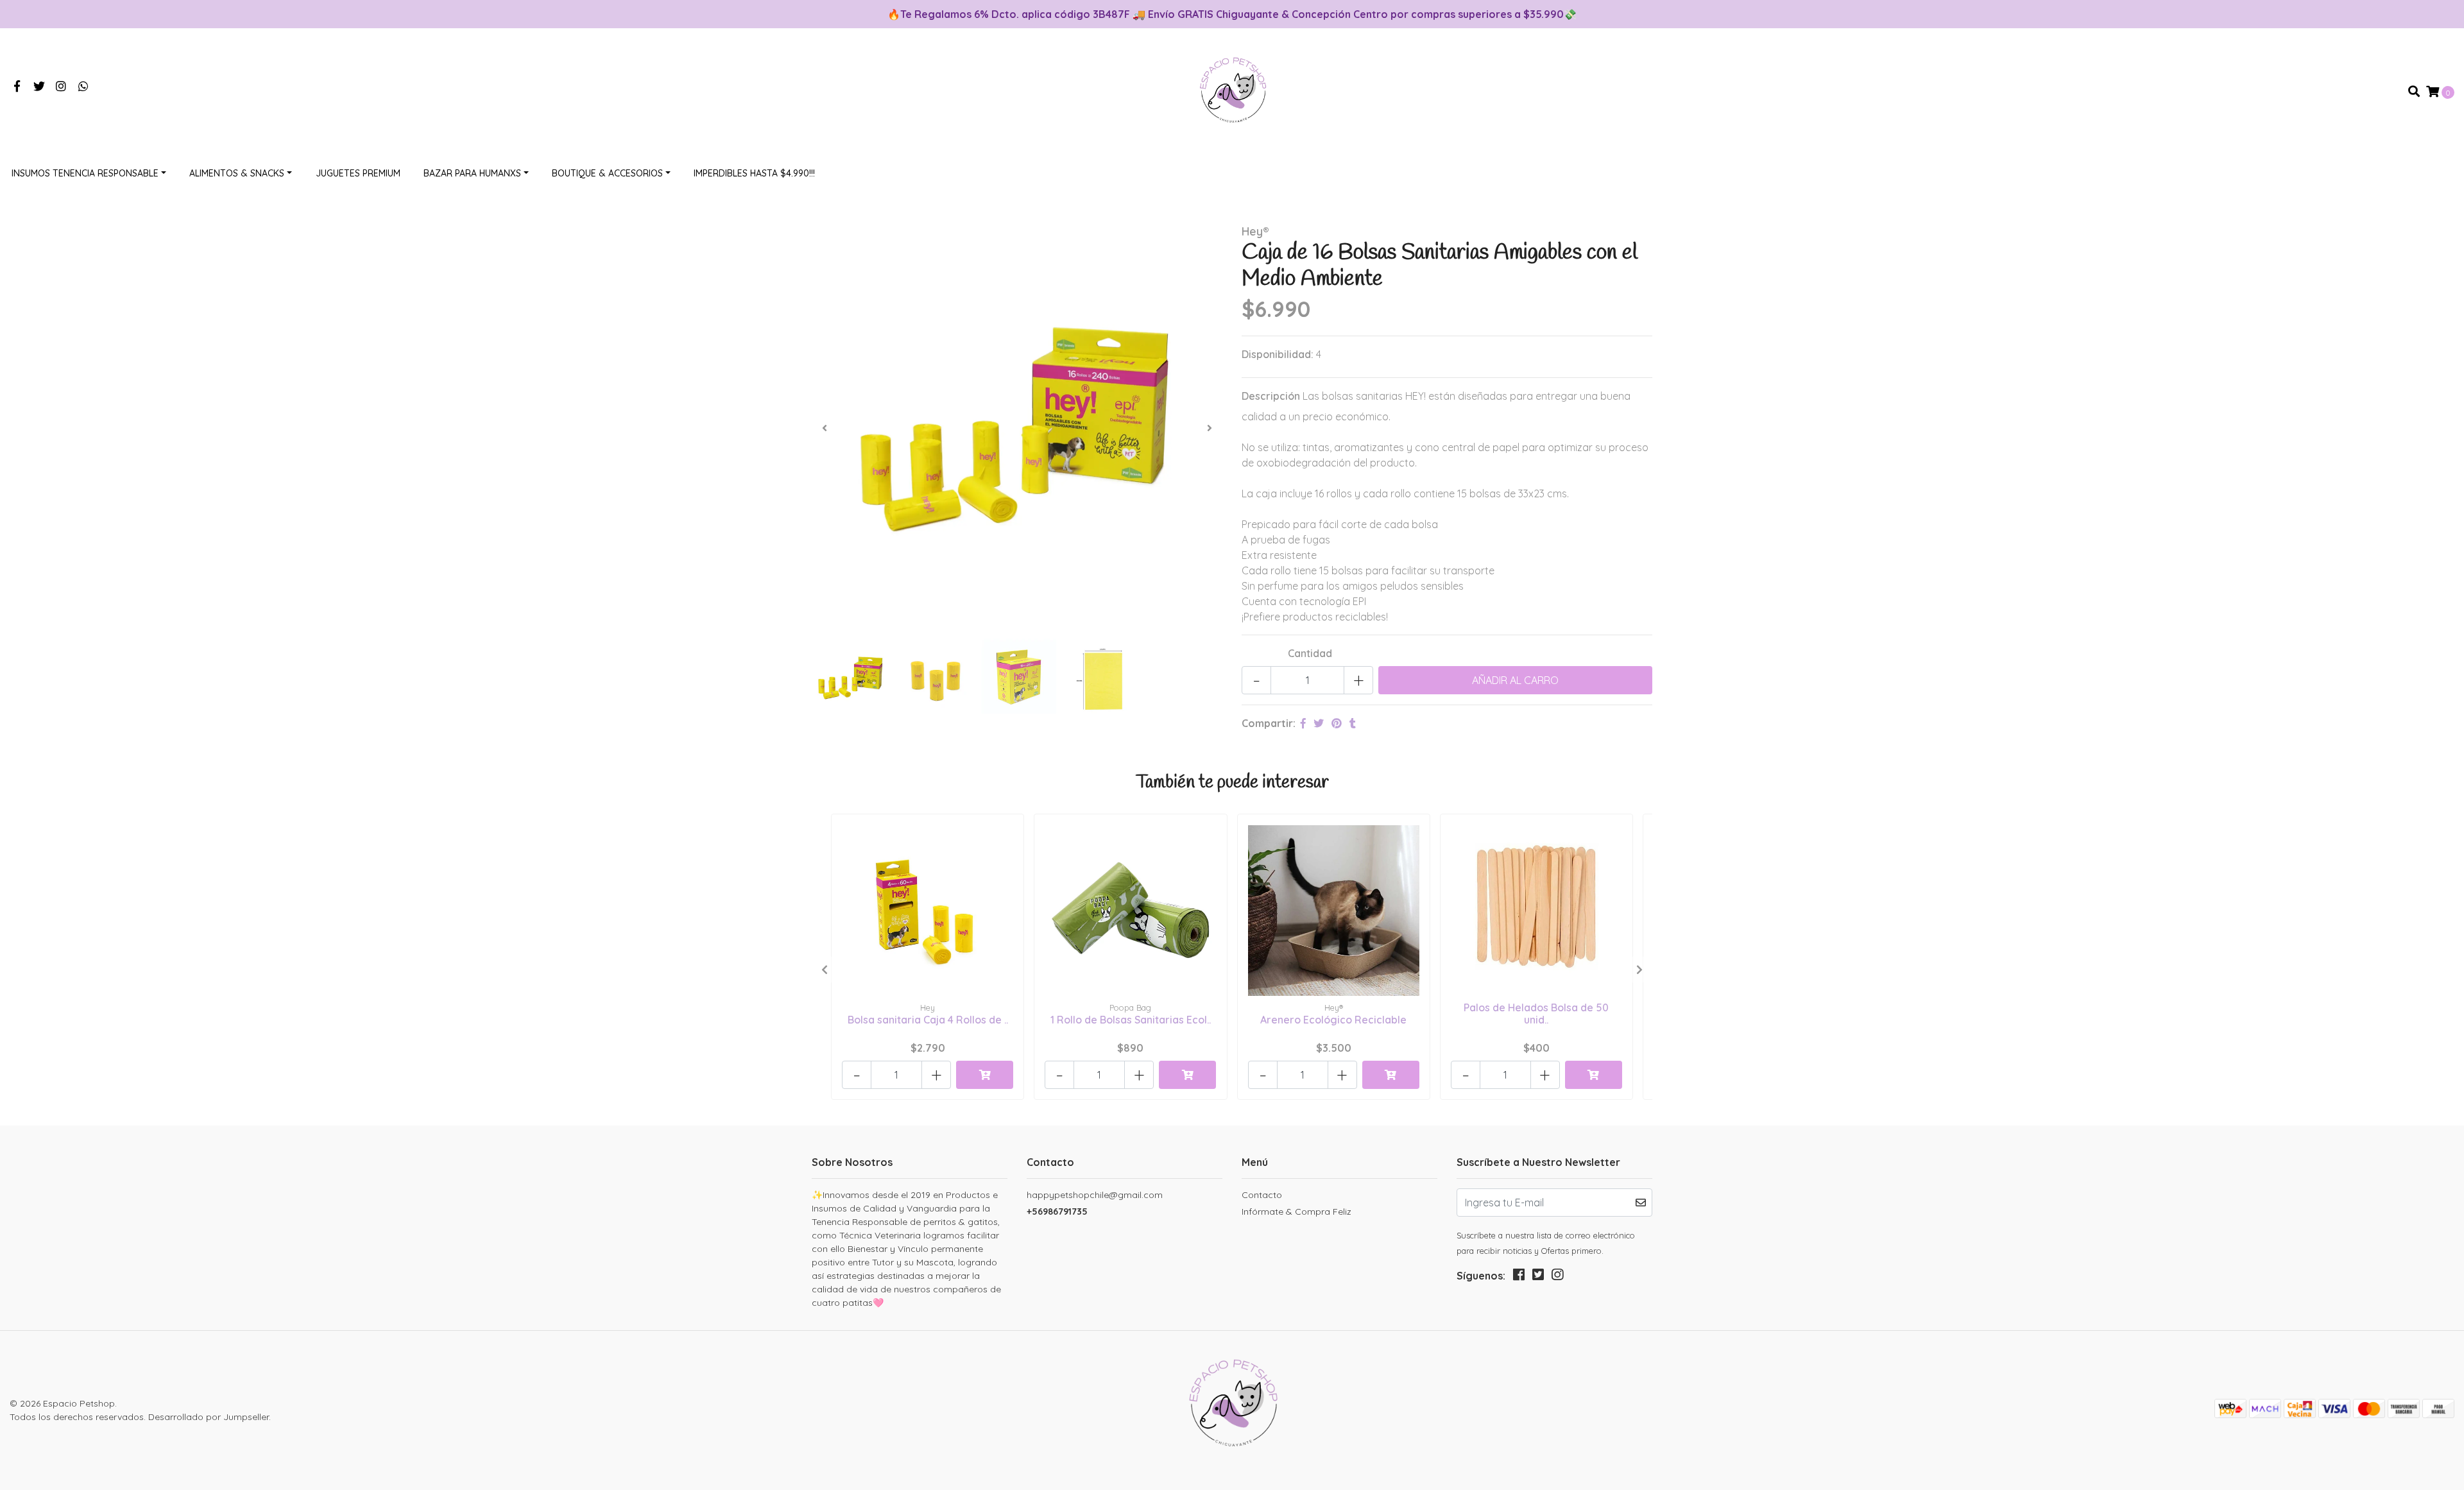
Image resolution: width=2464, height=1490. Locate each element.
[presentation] (825, 428)
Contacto (1262, 1195)
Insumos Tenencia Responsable (85, 173)
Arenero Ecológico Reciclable (1333, 1020)
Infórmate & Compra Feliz (1296, 1212)
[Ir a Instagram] (61, 87)
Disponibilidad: (1278, 354)
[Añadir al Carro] (985, 1075)
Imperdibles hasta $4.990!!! (754, 173)
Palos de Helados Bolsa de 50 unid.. (1536, 1014)
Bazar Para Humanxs (472, 173)
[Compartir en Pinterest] (1337, 723)
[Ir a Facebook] (17, 87)
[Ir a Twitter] (39, 87)
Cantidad (1310, 653)
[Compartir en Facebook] (1303, 723)
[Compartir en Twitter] (1319, 723)
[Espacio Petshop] (1232, 90)
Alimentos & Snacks (237, 173)
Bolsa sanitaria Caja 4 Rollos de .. (928, 1020)
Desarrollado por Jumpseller (209, 1417)
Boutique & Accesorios (607, 173)
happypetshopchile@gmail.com (1095, 1195)
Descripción (1271, 396)
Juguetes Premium (358, 173)
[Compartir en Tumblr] (1353, 723)
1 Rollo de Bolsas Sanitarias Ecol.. (1131, 1020)
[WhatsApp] (84, 87)
